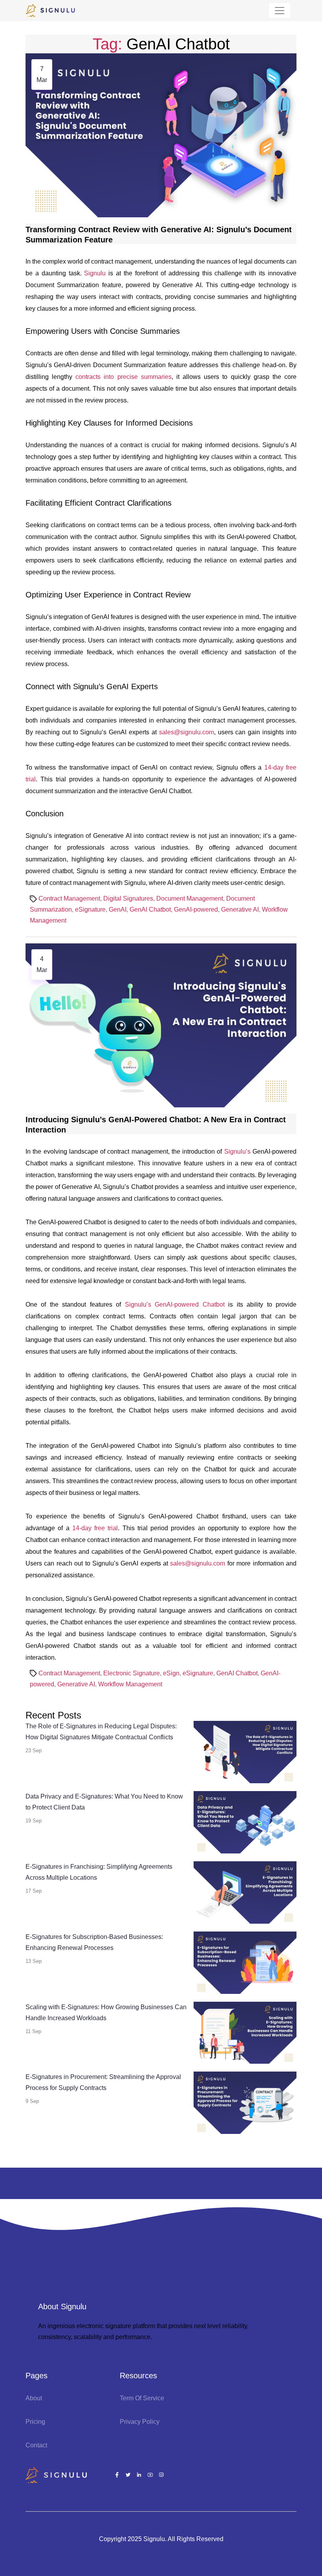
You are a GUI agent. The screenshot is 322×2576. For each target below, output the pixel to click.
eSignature (90, 909)
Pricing (35, 2422)
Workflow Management (130, 1684)
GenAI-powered (196, 909)
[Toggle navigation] (280, 11)
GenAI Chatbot (150, 909)
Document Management (190, 898)
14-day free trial (95, 1528)
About (34, 2398)
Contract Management (69, 898)
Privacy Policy (140, 2422)
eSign (171, 1673)
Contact (36, 2445)
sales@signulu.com (187, 732)
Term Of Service (142, 2398)
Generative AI (240, 909)
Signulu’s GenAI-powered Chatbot (175, 1304)
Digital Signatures (128, 898)
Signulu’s (237, 1151)
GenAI (118, 909)
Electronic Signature (132, 1673)
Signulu (96, 273)
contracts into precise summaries (123, 377)
